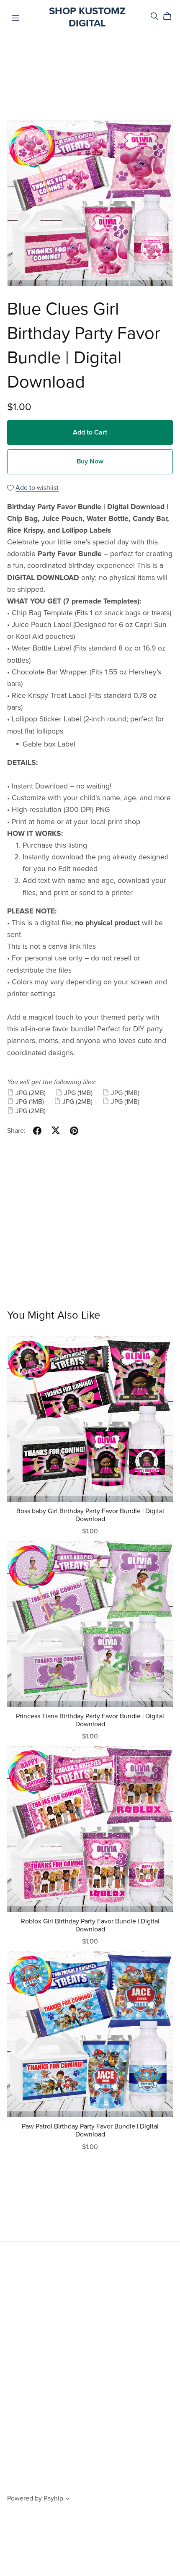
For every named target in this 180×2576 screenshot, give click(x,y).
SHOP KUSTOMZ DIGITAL (87, 17)
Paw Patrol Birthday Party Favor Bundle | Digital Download (90, 2130)
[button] (67, 2500)
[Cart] (171, 16)
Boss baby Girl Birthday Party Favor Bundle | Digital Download (90, 1515)
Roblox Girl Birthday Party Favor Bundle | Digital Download (90, 1925)
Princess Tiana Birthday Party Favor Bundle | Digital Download (90, 1720)
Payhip (53, 2498)
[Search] (154, 16)
